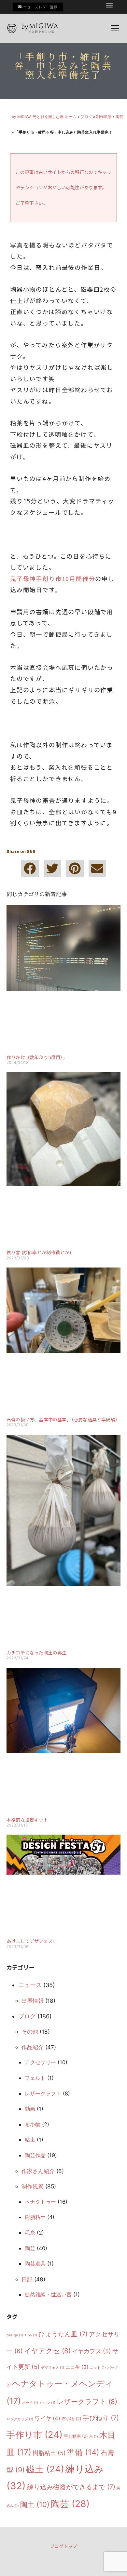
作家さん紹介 (38, 2171)
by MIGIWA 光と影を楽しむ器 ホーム (44, 117)
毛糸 (30, 2233)
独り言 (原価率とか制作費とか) (39, 1252)
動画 (30, 2109)
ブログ (86, 117)
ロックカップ (20, 2419)
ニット (98, 2368)
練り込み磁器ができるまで (71, 2487)
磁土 (45, 2469)
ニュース (30, 1985)
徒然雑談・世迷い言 (48, 2294)
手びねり (101, 2418)
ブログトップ (63, 2546)
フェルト (35, 2078)
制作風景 (104, 117)
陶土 (35, 2504)
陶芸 (120, 117)
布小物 (33, 2124)
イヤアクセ (47, 2351)
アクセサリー (40, 2062)
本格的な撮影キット (27, 1820)
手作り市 (35, 2435)
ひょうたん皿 (63, 2334)
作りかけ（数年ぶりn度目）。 (37, 1057)
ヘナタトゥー (40, 2202)
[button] (109, 5)
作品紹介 (33, 2047)
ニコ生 (77, 2367)
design (15, 2335)
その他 (30, 2032)
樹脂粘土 (35, 2217)
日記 (27, 2279)
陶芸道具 (35, 2264)
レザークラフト (43, 2093)
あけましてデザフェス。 (32, 1941)
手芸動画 (76, 2436)
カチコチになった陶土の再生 (37, 1653)
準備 (83, 2452)
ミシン (47, 2403)
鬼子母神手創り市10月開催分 (53, 578)
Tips (31, 2335)
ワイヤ (47, 2418)
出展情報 (33, 2001)
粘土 (30, 2140)
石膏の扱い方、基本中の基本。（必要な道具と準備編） (63, 1419)
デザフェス (53, 2368)
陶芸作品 (35, 2155)
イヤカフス (92, 2351)
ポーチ (30, 2403)
